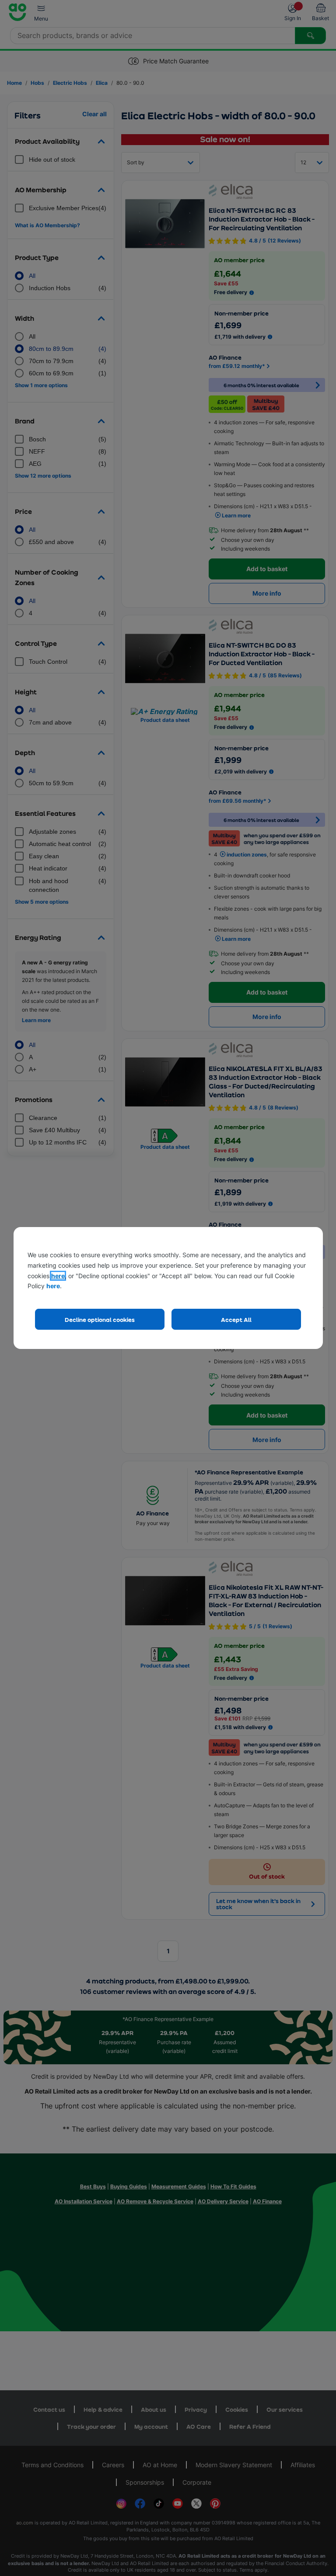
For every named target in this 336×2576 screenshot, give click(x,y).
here (58, 1276)
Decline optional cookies (100, 1319)
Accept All (236, 1319)
